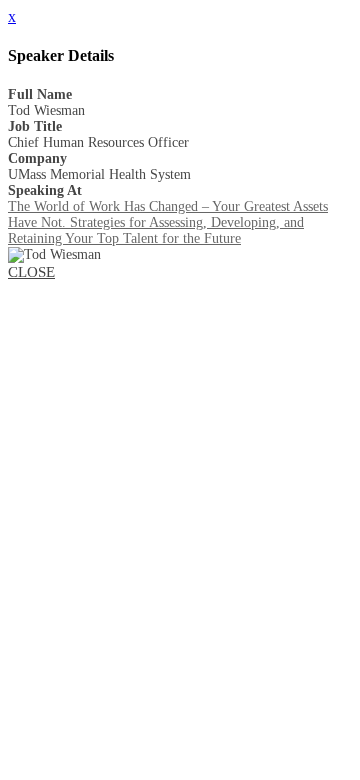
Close (31, 272)
